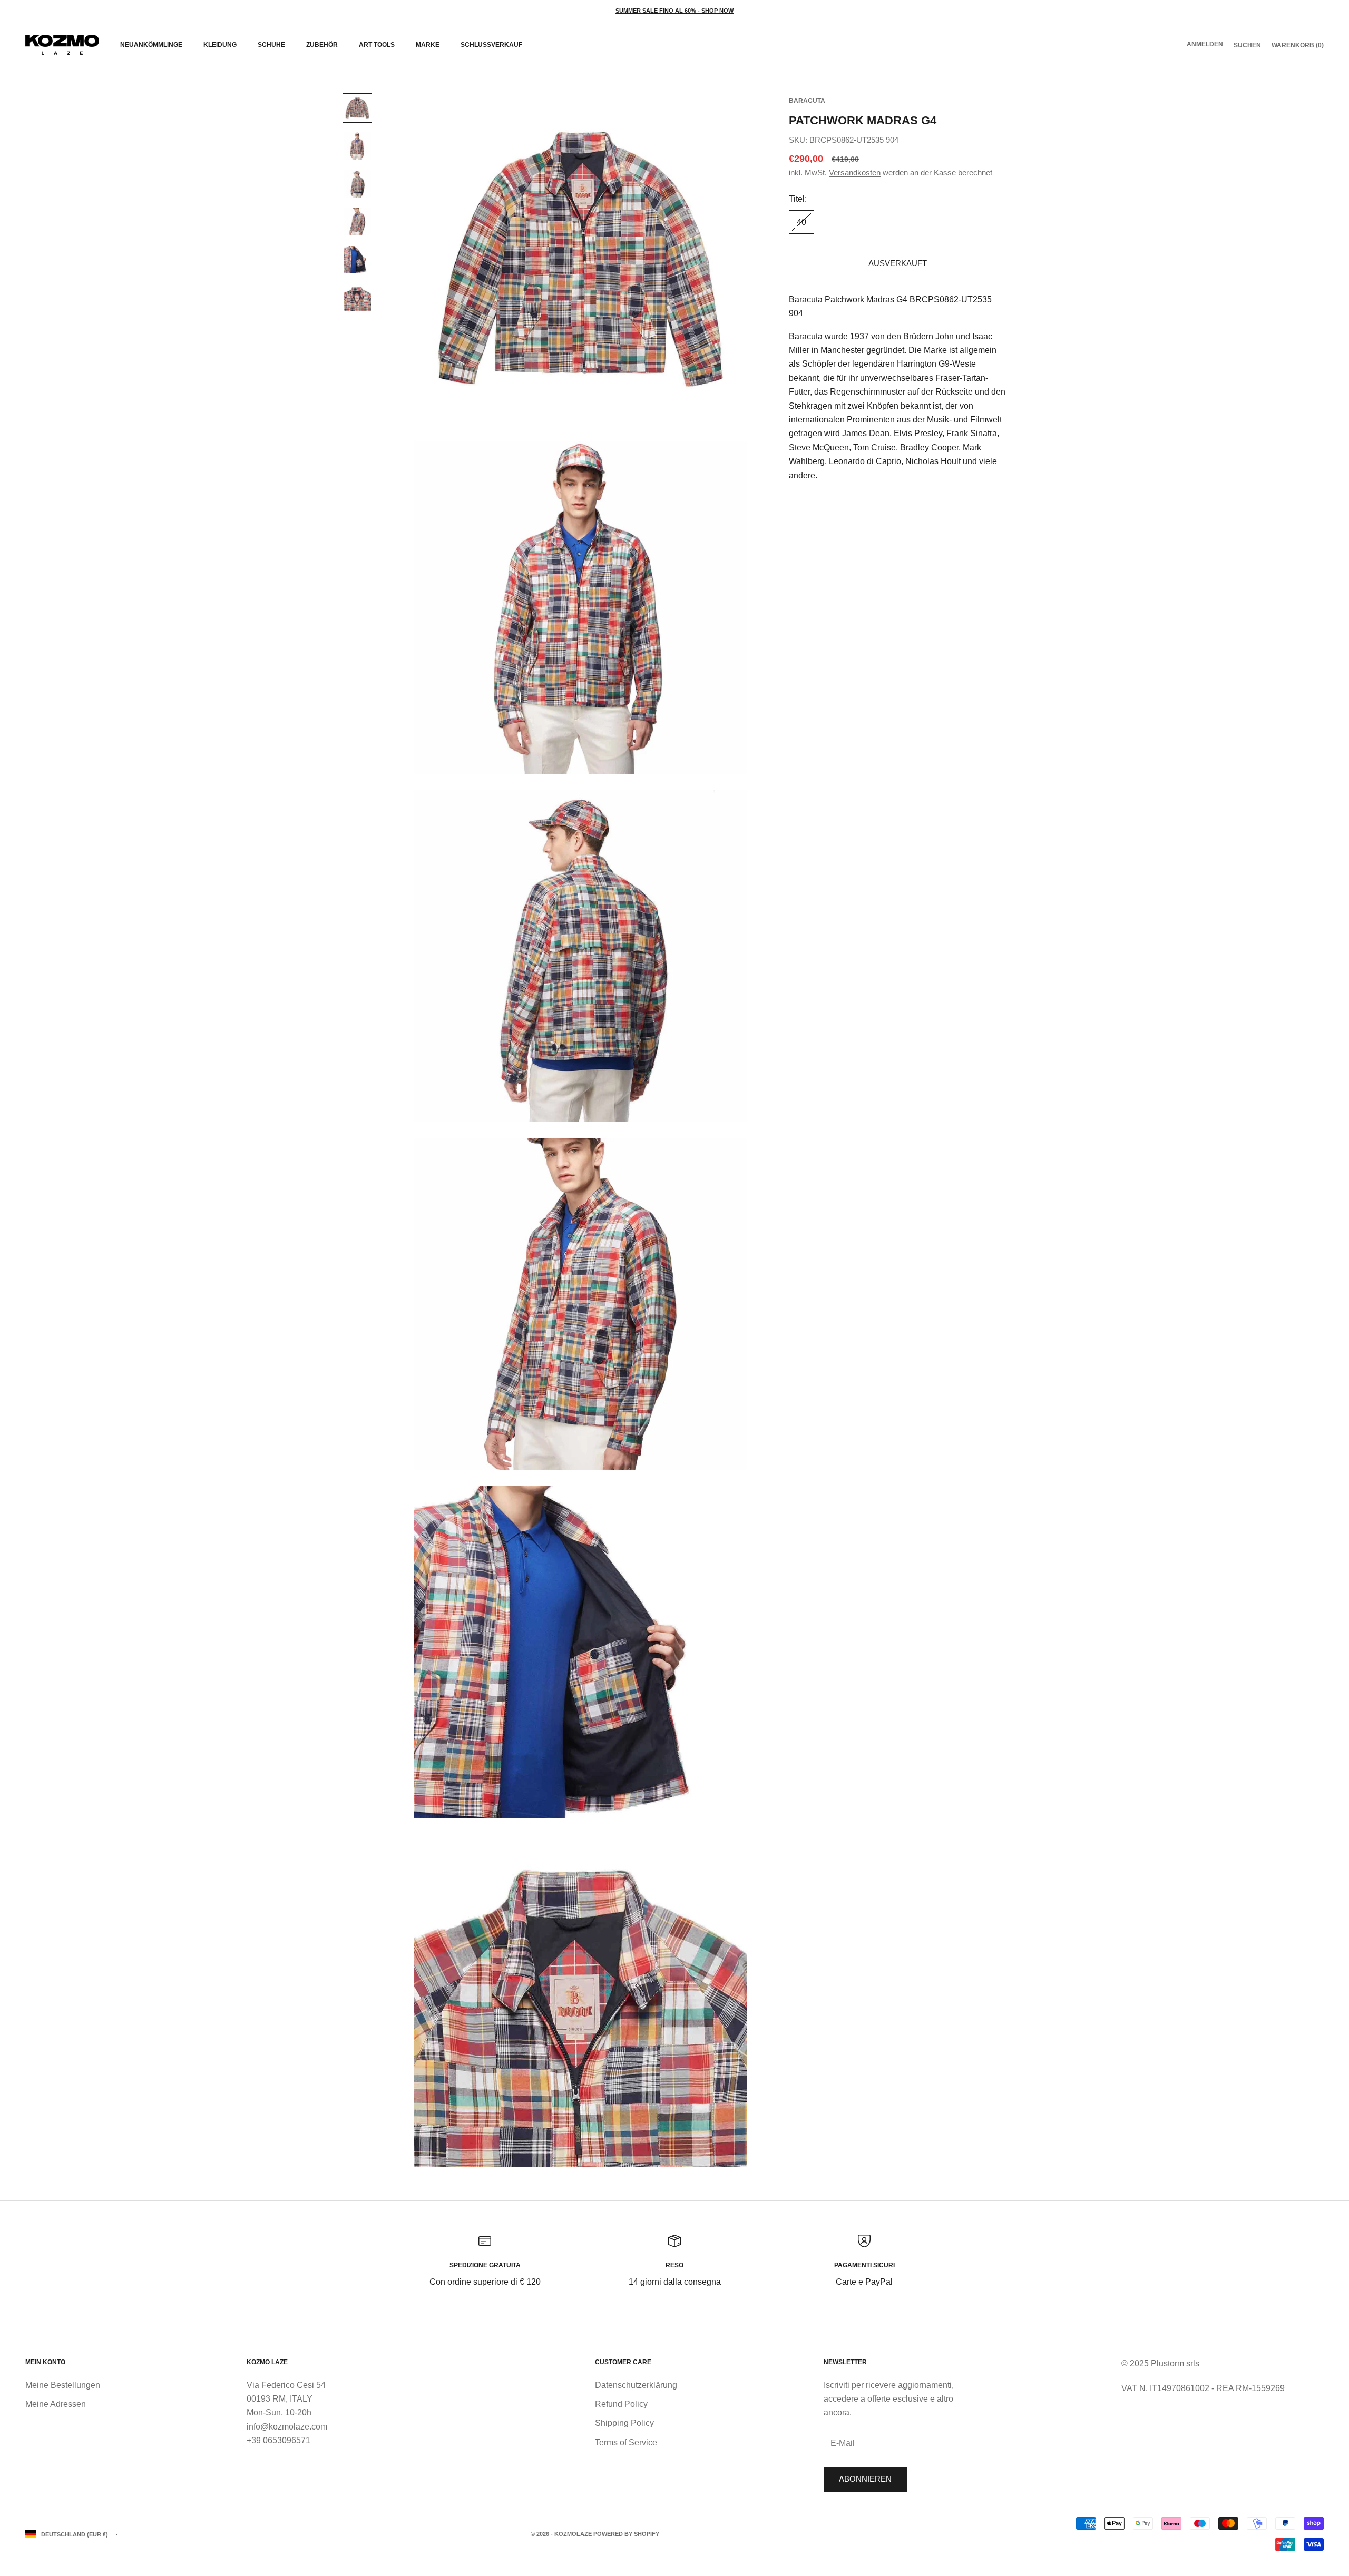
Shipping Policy (624, 2423)
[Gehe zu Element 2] (357, 146)
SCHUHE (271, 45)
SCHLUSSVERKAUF (491, 45)
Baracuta (807, 101)
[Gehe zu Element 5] (357, 260)
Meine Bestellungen (63, 2385)
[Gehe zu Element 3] (357, 184)
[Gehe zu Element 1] (357, 108)
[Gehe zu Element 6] (357, 298)
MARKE (428, 45)
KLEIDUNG (220, 45)
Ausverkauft (898, 263)
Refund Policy (621, 2404)
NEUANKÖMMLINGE (151, 45)
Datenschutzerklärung (636, 2385)
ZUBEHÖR (322, 45)
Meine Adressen (56, 2404)
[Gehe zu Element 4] (357, 222)
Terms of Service (626, 2442)
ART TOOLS (377, 45)
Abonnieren (865, 2479)
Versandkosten (855, 173)
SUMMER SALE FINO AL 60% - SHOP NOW (674, 11)
